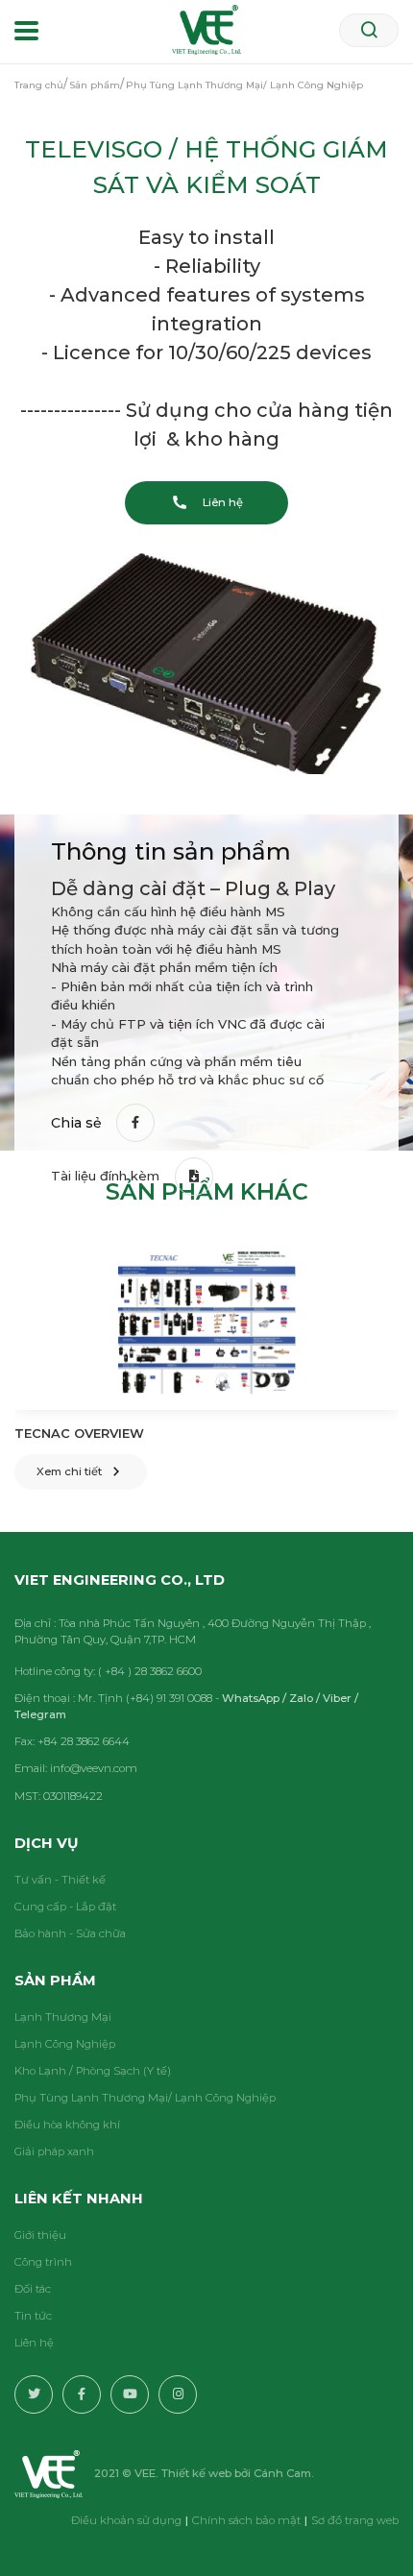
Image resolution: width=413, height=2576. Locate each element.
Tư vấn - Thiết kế (60, 1880)
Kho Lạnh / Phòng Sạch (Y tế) (93, 2071)
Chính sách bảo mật (246, 2520)
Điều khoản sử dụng (126, 2520)
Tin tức (33, 2316)
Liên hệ (34, 2343)
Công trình (43, 2262)
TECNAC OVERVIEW (79, 1433)
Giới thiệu (40, 2235)
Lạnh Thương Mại (63, 2017)
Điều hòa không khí (67, 2125)
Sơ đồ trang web (355, 2520)
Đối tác (33, 2289)
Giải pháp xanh (54, 2151)
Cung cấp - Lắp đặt (65, 1907)
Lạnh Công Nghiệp (65, 2044)
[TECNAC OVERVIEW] (206, 1324)
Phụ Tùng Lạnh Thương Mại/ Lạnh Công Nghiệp (145, 2098)
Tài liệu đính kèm (105, 1176)
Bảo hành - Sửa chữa (70, 1933)
